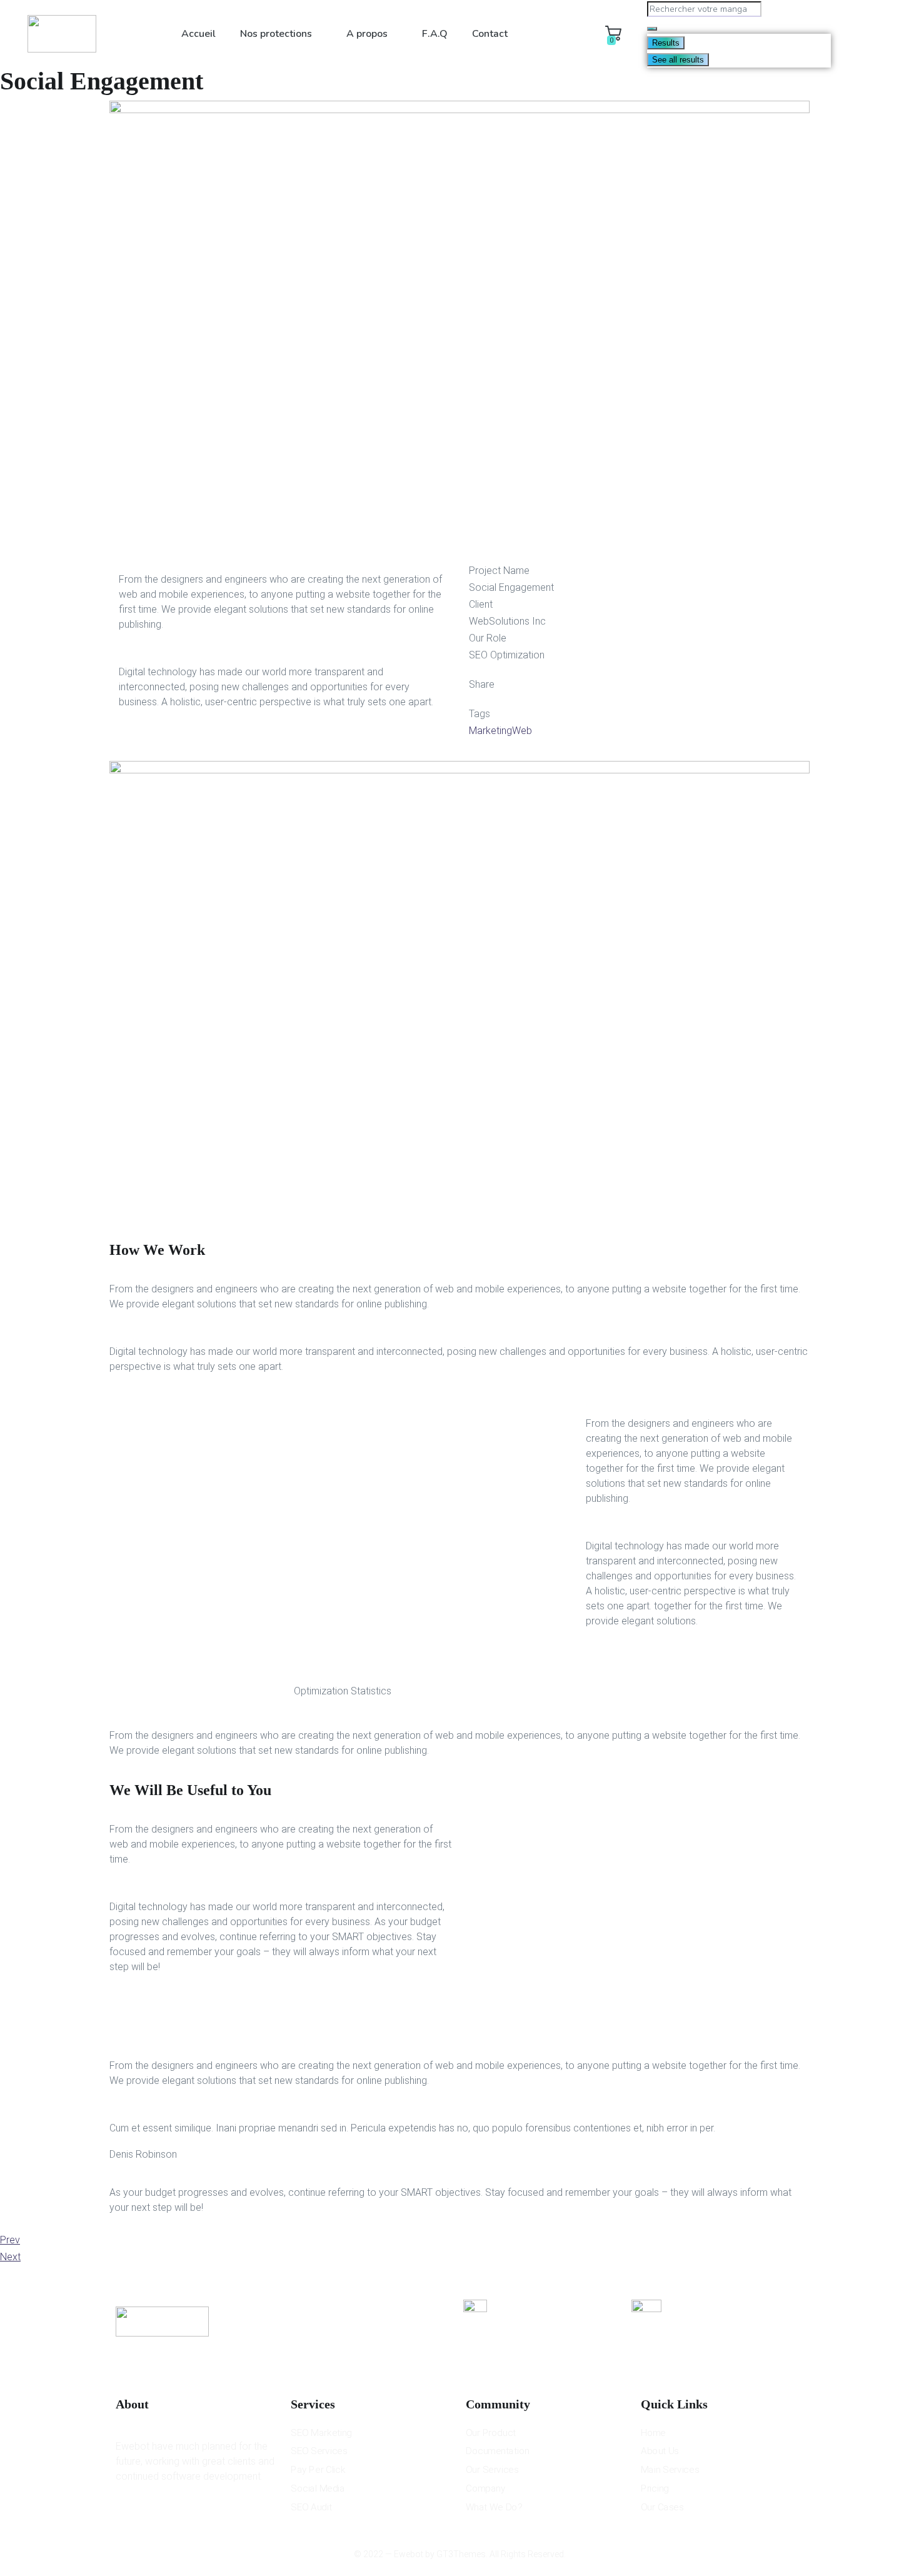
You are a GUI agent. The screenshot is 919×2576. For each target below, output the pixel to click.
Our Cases (662, 2507)
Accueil (198, 34)
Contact (490, 34)
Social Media (318, 2488)
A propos (367, 34)
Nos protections (276, 34)
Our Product (491, 2433)
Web (522, 731)
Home (653, 2433)
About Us (660, 2451)
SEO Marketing (321, 2433)
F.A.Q (435, 34)
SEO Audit (311, 2507)
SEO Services (319, 2451)
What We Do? (494, 2507)
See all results (678, 60)
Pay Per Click (318, 2470)
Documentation (498, 2451)
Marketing (490, 731)
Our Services (492, 2470)
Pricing (655, 2488)
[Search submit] (652, 29)
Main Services (670, 2470)
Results (666, 43)
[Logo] (62, 34)
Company (486, 2488)
